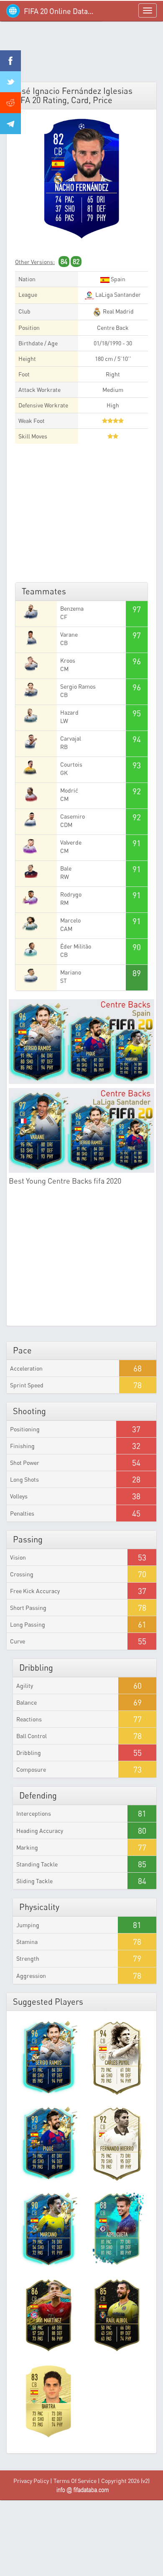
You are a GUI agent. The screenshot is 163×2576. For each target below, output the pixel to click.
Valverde (71, 842)
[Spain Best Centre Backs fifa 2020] (81, 1042)
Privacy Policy (31, 2481)
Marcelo (70, 920)
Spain (117, 279)
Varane (69, 634)
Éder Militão (76, 946)
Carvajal (71, 738)
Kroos (68, 660)
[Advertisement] (81, 54)
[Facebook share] (10, 61)
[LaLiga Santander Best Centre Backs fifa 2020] (81, 1130)
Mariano (71, 972)
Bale (66, 868)
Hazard (69, 712)
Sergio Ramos (78, 686)
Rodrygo (71, 894)
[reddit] (10, 103)
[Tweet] (10, 82)
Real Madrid (118, 311)
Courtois (71, 764)
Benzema (72, 608)
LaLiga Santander (117, 294)
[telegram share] (10, 124)
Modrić (69, 790)
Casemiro (73, 816)
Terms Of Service (75, 2481)
